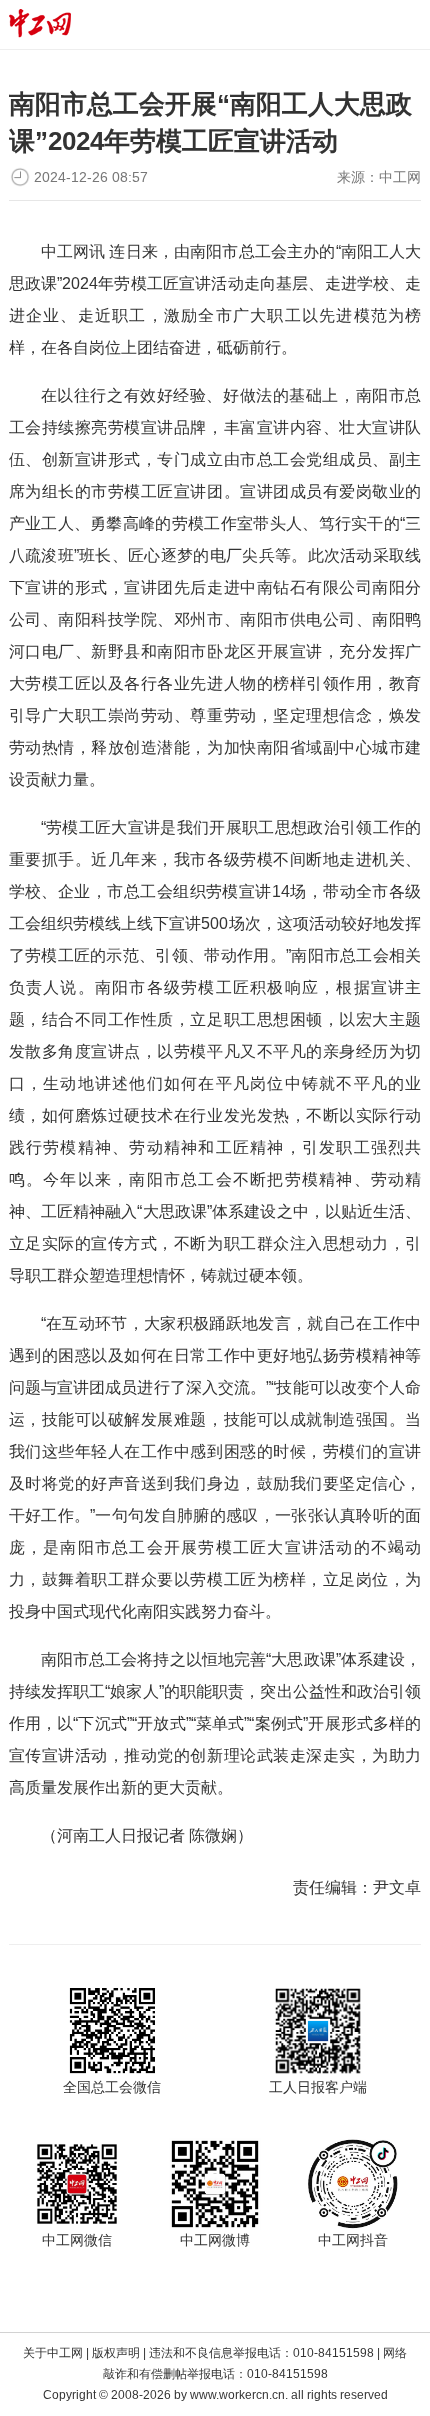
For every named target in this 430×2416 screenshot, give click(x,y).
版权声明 (116, 2353)
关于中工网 (53, 2353)
